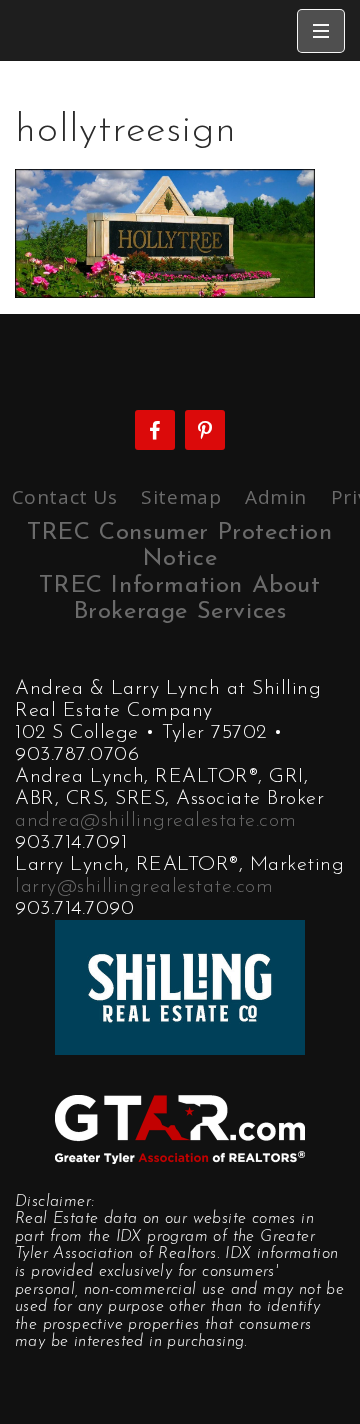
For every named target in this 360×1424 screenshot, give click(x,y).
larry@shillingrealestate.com (144, 887)
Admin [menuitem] (276, 497)
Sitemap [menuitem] (181, 497)
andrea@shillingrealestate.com (156, 821)
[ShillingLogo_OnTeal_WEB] (180, 985)
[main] (180, 179)
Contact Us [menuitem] (65, 497)
